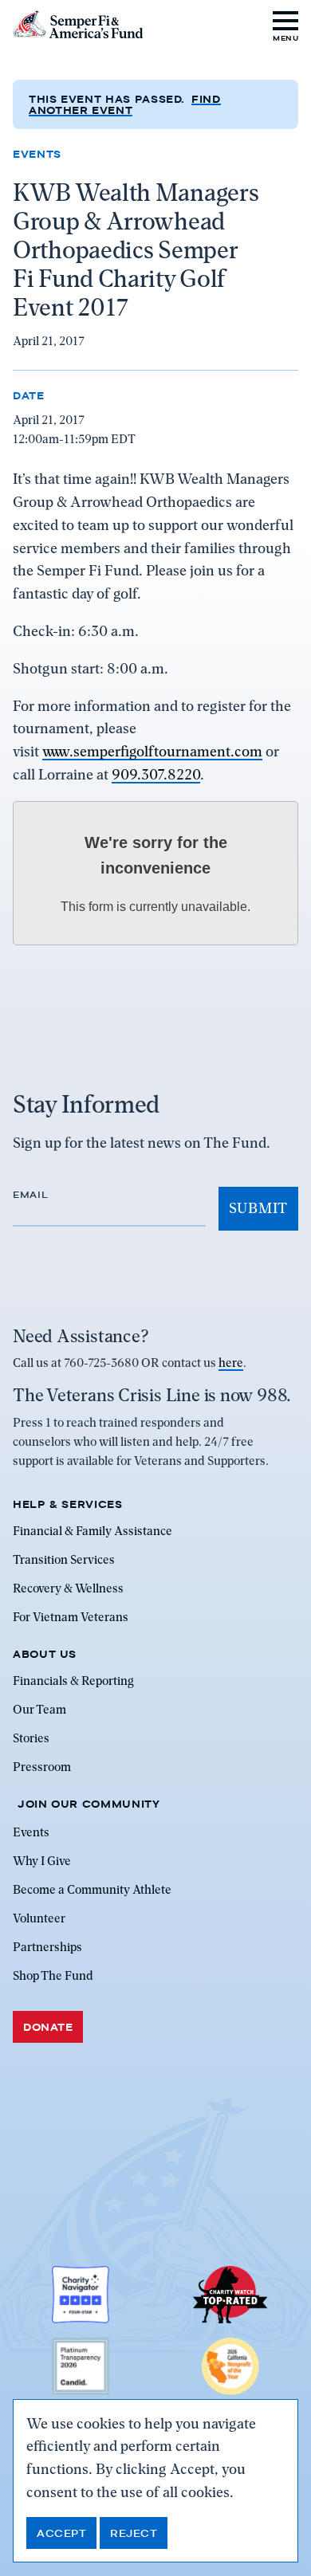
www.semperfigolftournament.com (152, 751)
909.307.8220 (156, 774)
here (231, 1363)
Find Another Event (125, 104)
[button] (286, 24)
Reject (134, 2533)
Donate (48, 2027)
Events (37, 154)
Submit (258, 1208)
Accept (61, 2533)
